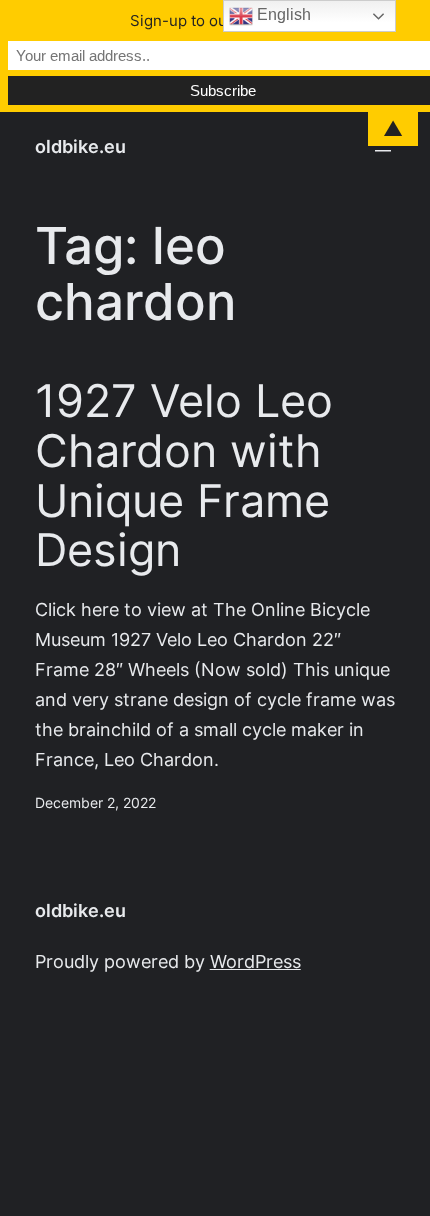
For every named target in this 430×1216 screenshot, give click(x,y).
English (282, 14)
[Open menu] (383, 147)
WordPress (255, 961)
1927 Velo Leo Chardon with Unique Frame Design (184, 475)
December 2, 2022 (95, 803)
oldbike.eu (80, 146)
